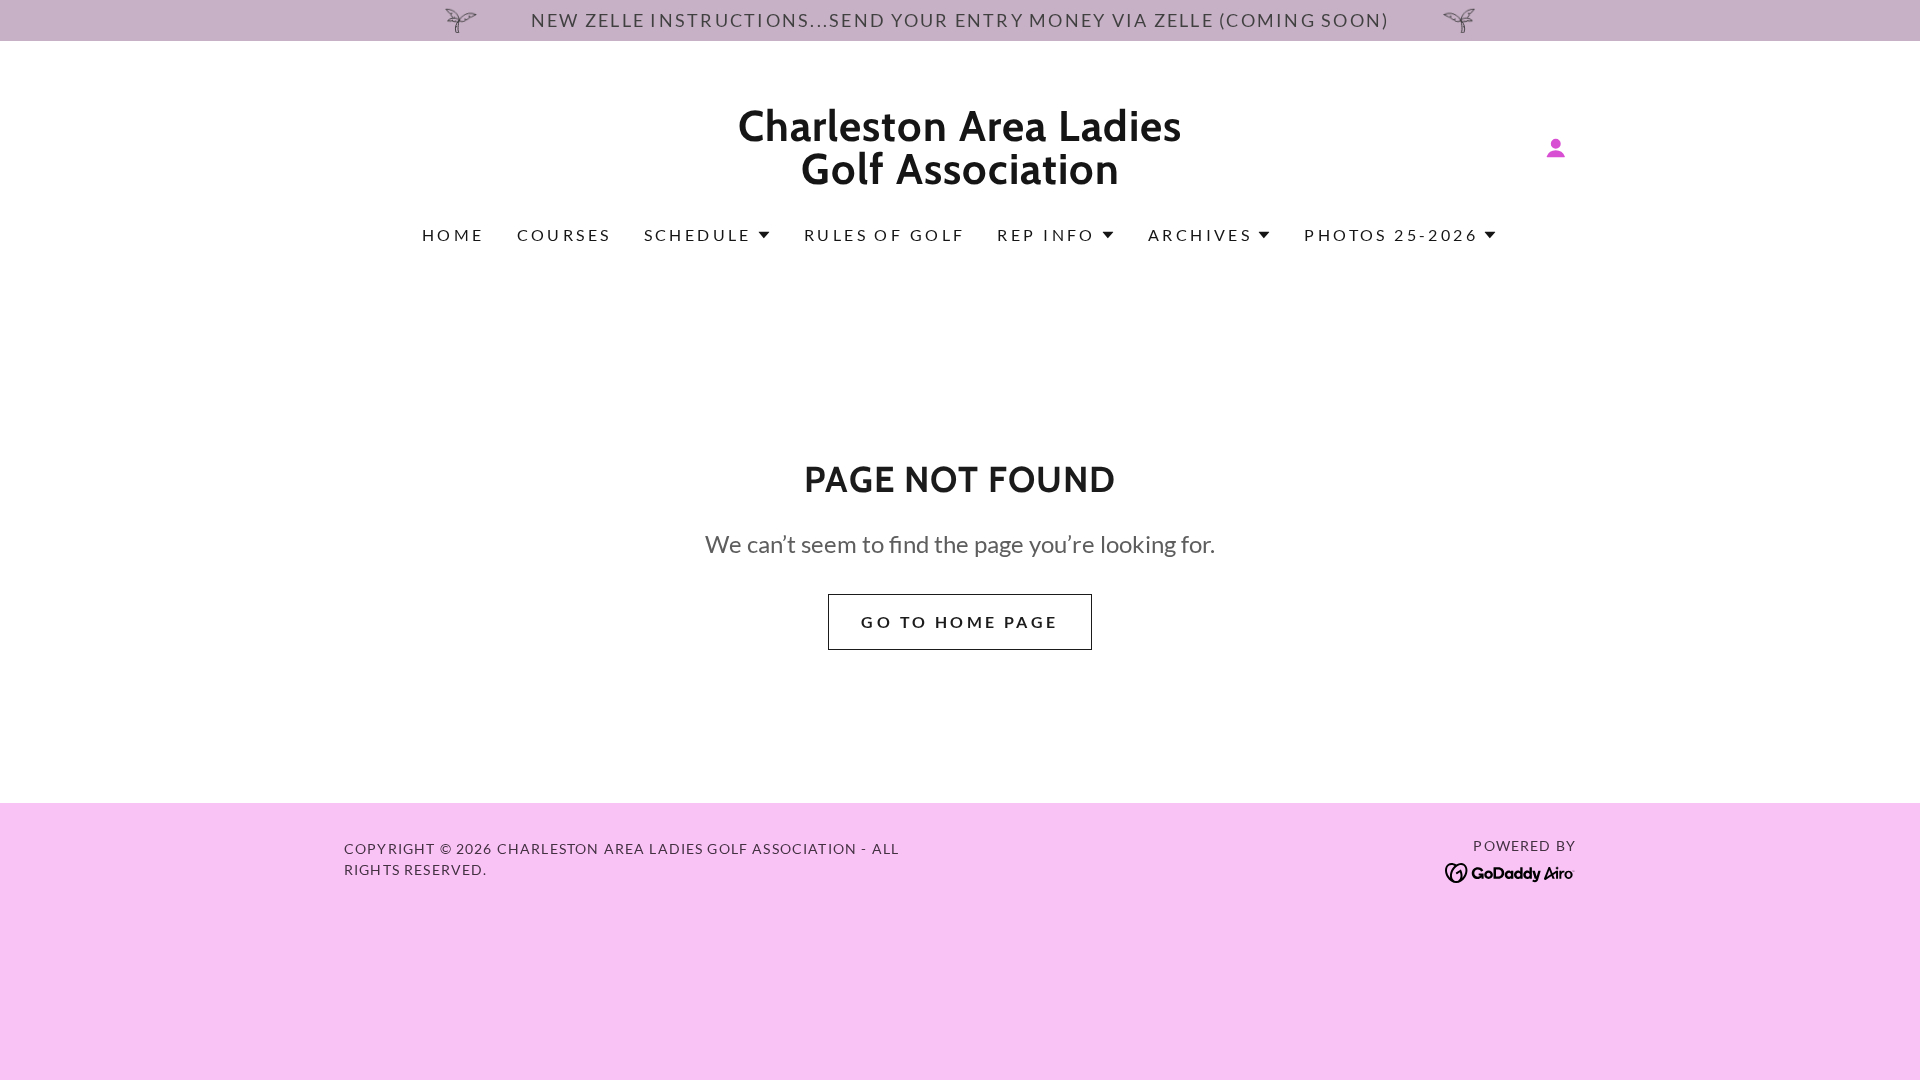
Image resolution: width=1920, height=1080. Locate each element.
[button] (1556, 148)
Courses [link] (564, 234)
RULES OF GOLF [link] (885, 234)
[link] (960, 177)
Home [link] (453, 234)
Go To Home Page (959, 621)
